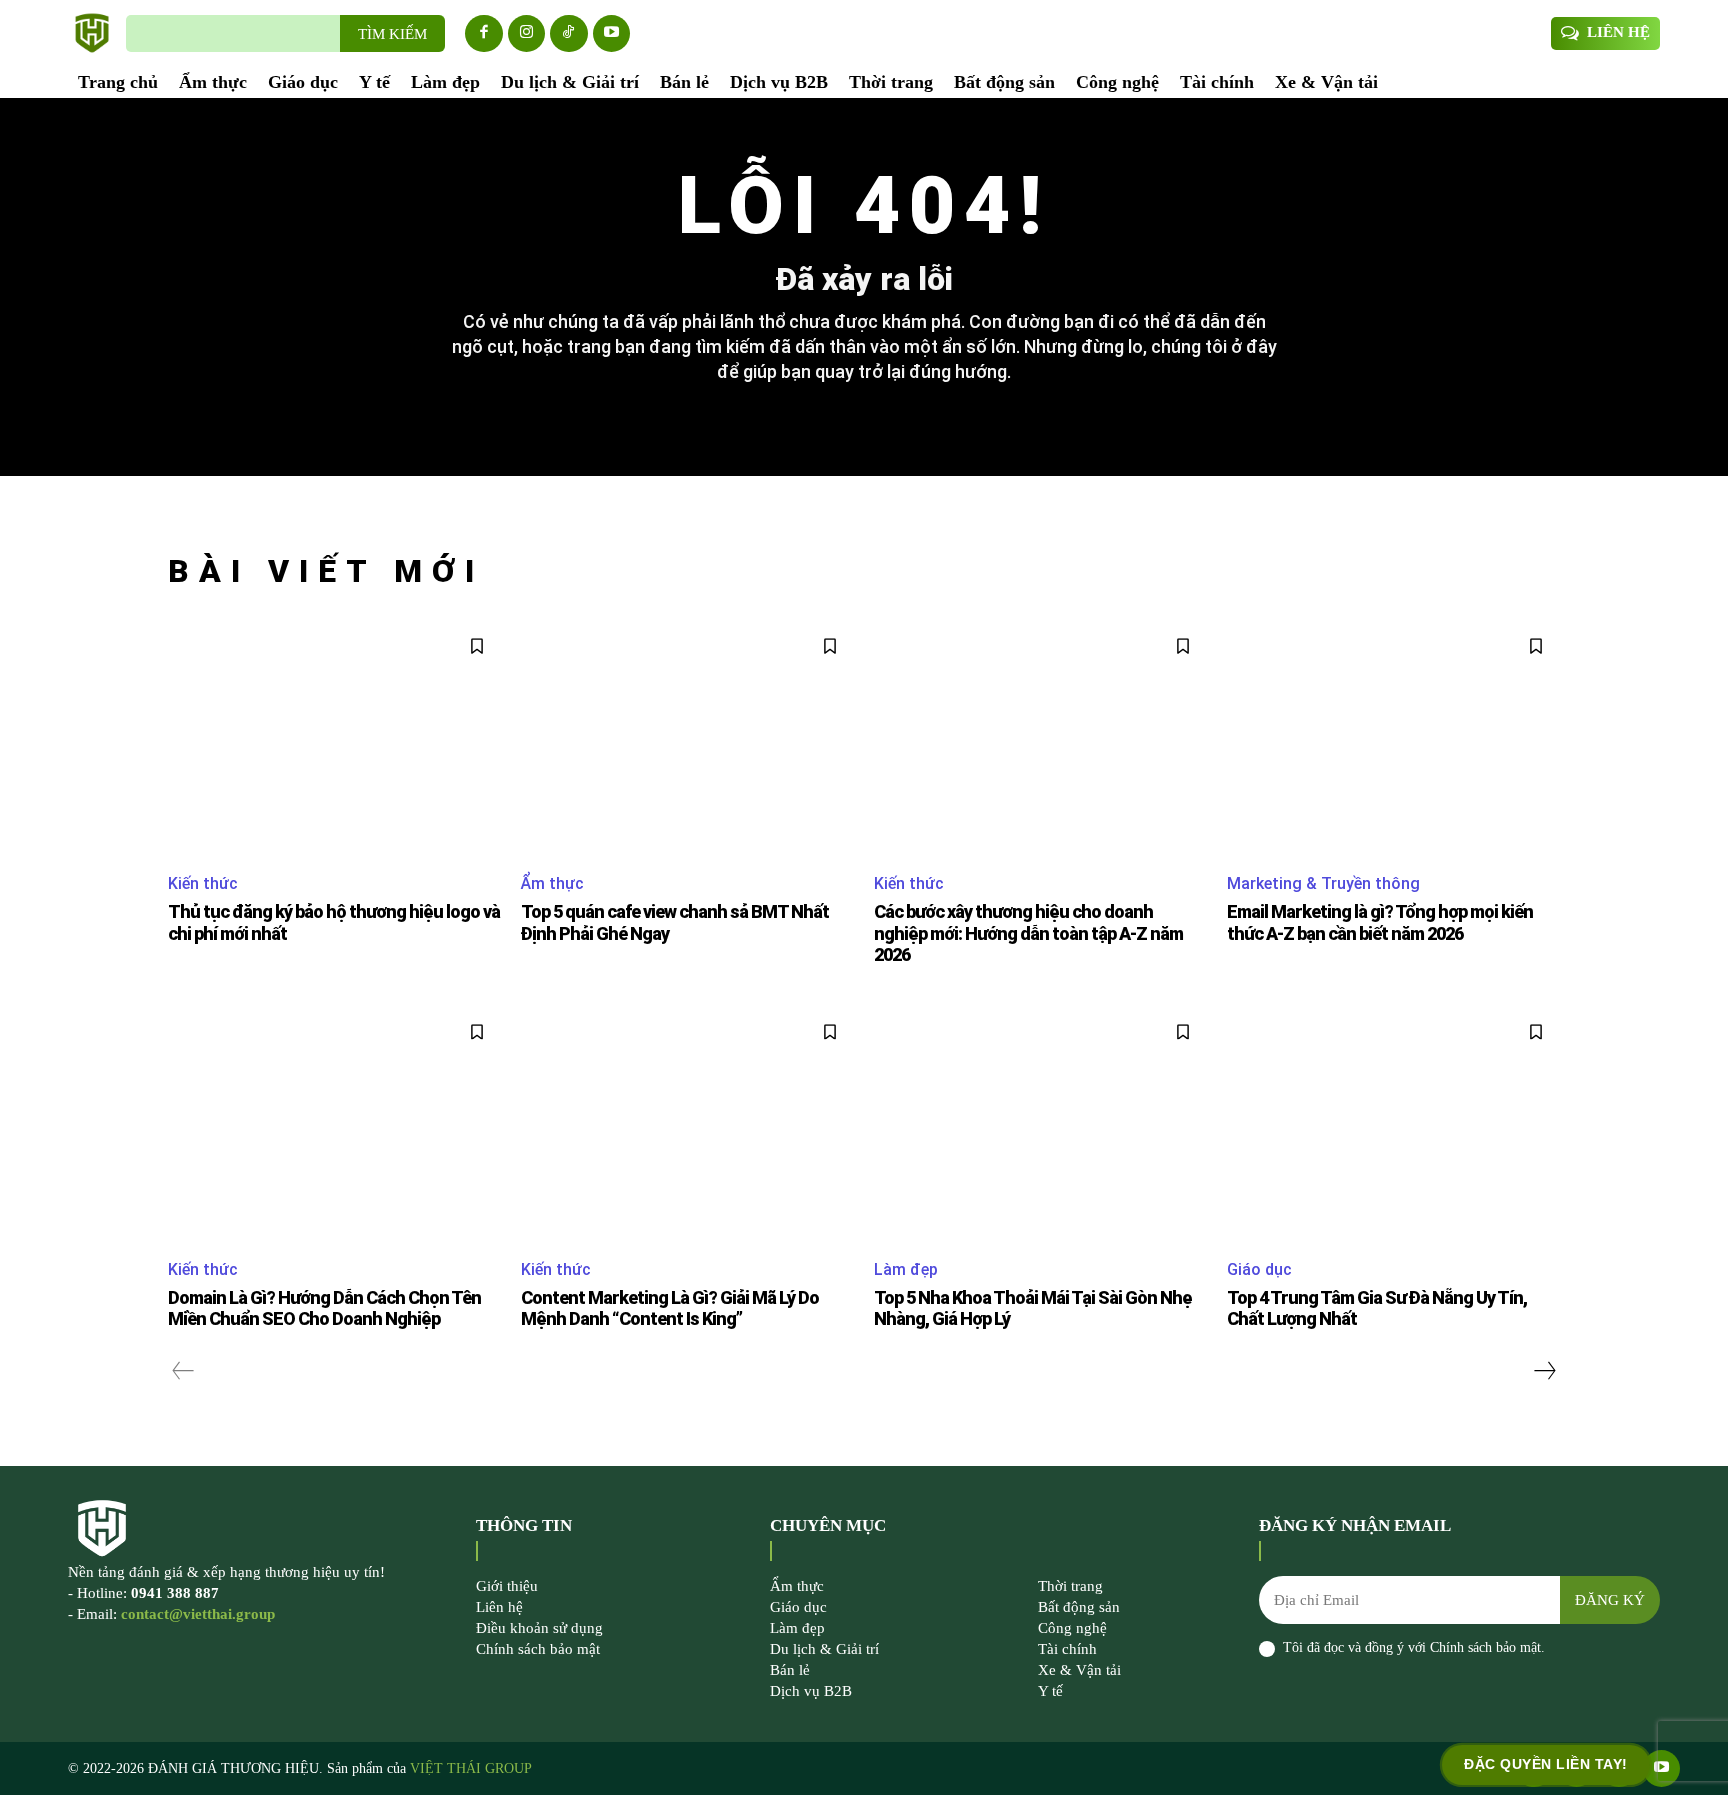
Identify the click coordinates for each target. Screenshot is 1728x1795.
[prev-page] (183, 1371)
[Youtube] (612, 34)
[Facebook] (484, 34)
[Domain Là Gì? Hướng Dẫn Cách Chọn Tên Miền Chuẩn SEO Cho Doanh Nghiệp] (334, 1124)
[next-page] (1544, 1371)
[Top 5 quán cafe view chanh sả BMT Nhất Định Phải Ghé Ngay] (687, 738)
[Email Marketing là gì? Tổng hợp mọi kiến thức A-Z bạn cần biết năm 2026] (1393, 738)
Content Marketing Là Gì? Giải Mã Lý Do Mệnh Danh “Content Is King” (670, 1308)
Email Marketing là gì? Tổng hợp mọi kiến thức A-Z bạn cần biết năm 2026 (1380, 922)
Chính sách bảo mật (1485, 1647)
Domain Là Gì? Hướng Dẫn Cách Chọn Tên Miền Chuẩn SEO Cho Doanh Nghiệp (324, 1308)
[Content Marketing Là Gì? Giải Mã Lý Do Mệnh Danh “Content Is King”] (687, 1124)
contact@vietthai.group (198, 1614)
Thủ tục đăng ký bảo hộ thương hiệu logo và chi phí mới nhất (334, 922)
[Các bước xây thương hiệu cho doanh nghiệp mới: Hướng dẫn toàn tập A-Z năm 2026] (1040, 738)
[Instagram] (527, 34)
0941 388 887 (175, 1593)
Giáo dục (1259, 1269)
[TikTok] (569, 34)
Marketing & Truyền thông (1323, 883)
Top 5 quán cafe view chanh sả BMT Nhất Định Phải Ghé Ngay (675, 922)
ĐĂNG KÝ (1610, 1600)
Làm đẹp (906, 1269)
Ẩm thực (552, 883)
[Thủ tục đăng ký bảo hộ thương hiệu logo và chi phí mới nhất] (334, 738)
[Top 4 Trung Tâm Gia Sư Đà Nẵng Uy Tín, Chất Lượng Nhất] (1393, 1124)
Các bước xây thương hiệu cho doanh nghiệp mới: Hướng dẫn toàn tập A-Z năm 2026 (1028, 933)
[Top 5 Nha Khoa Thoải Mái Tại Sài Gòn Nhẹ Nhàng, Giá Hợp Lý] (1040, 1124)
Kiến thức (203, 883)
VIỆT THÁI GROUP (471, 1768)
